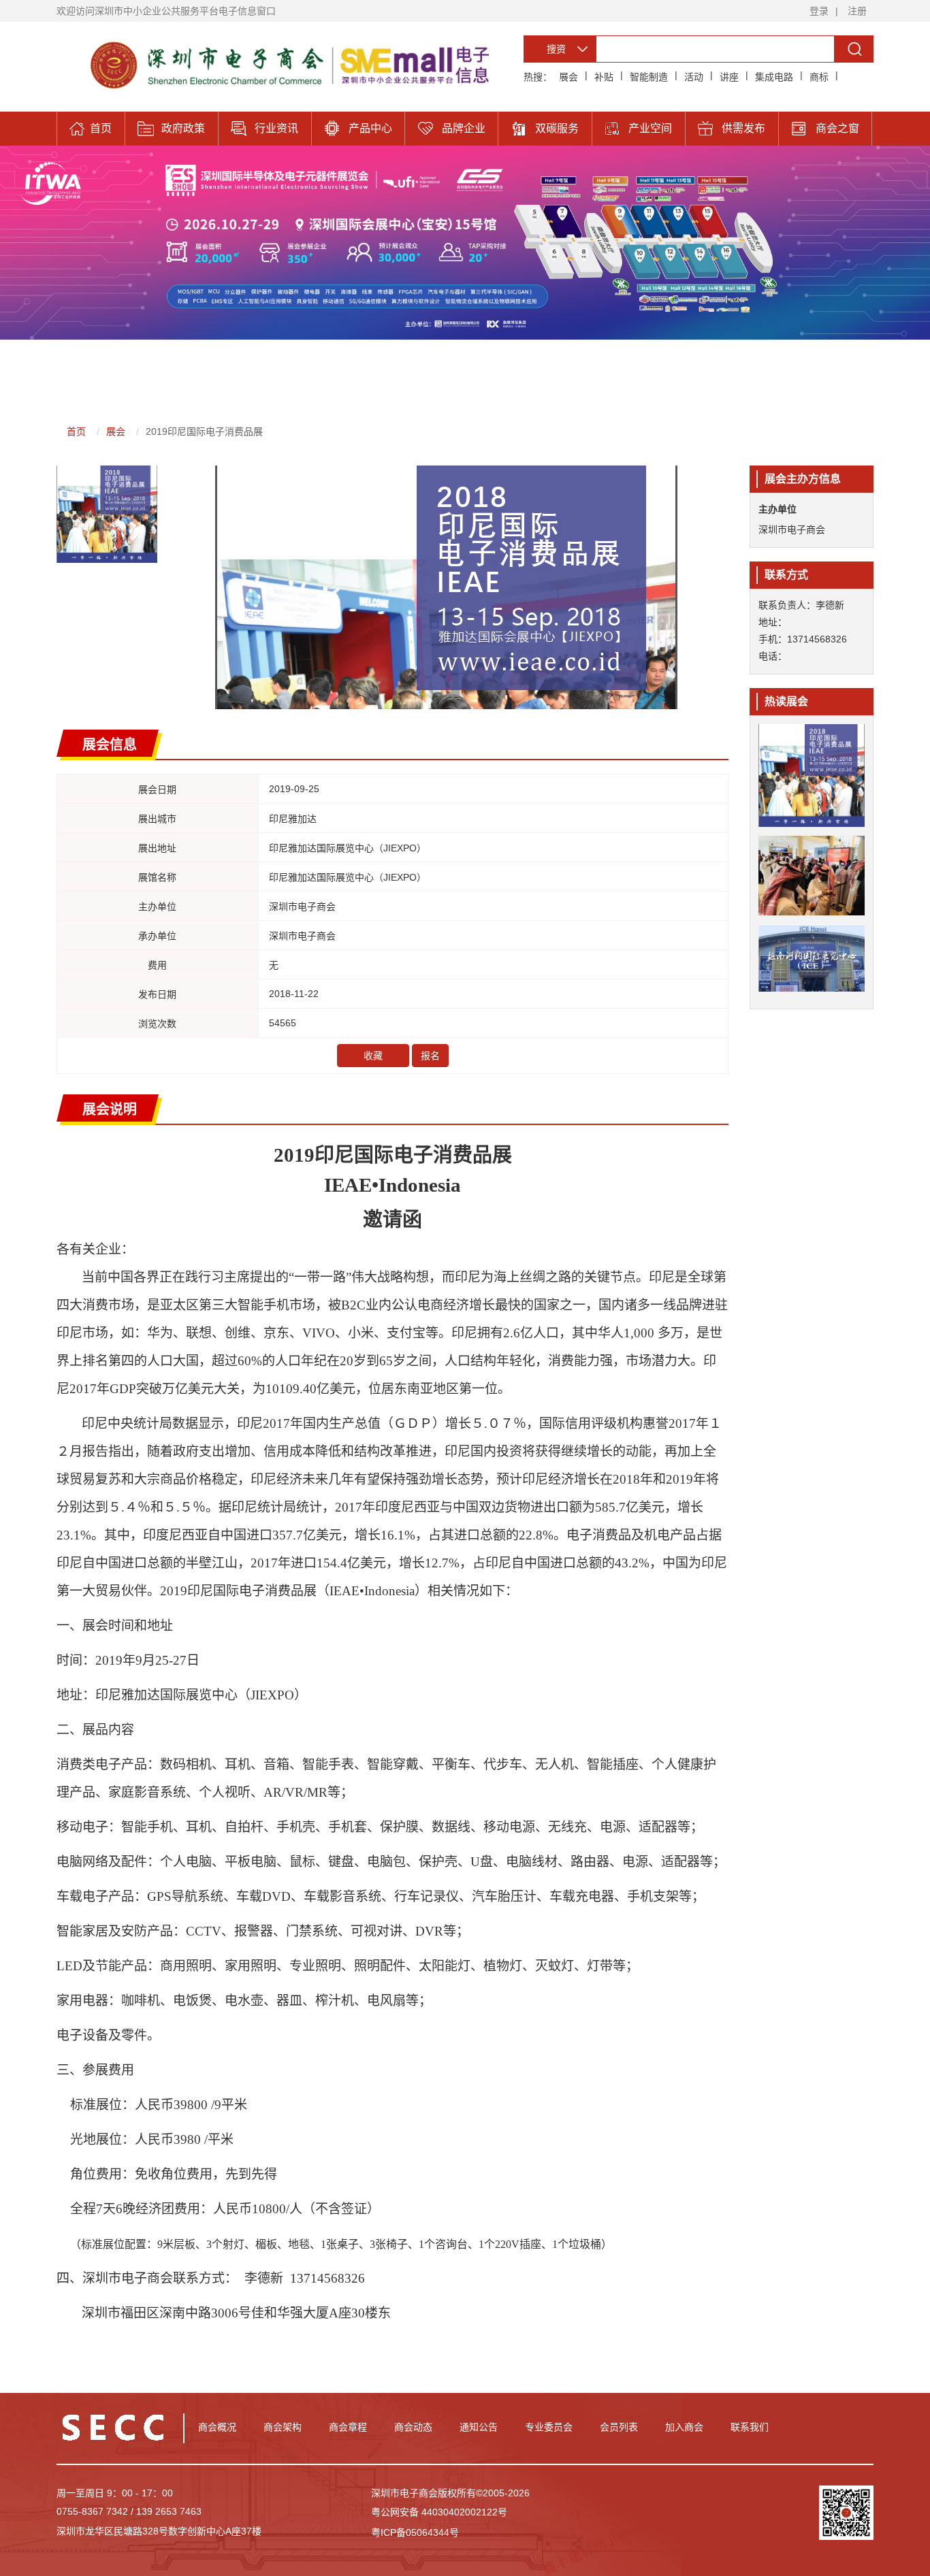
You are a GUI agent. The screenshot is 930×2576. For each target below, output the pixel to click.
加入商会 (684, 2427)
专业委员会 (549, 2427)
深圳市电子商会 (792, 529)
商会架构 (283, 2427)
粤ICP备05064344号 (415, 2532)
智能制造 (649, 77)
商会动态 (413, 2427)
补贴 (604, 77)
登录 (819, 11)
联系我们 (750, 2427)
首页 (76, 431)
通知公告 (479, 2427)
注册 (857, 11)
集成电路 (774, 77)
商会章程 (348, 2427)
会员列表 (619, 2427)
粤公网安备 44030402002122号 (439, 2512)
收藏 (373, 1056)
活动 (694, 77)
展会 (568, 77)
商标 (819, 77)
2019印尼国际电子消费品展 (204, 431)
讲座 (729, 77)
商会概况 (217, 2427)
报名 (430, 1056)
